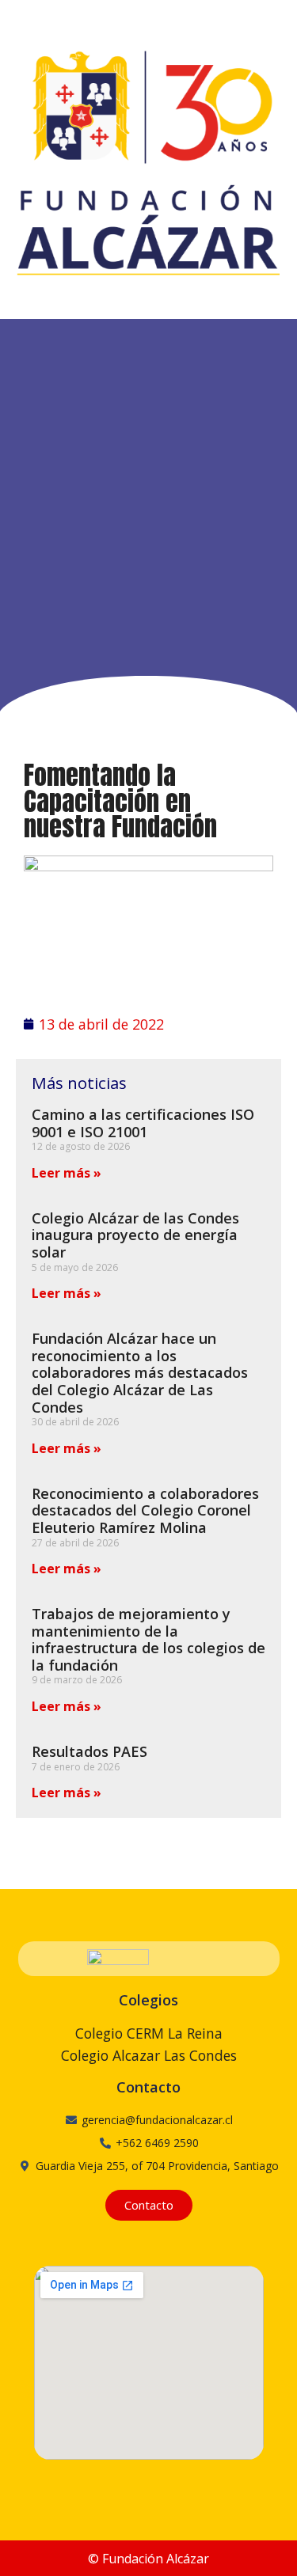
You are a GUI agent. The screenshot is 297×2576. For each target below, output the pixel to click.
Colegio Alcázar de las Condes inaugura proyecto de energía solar (135, 1235)
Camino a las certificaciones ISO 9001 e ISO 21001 (143, 1123)
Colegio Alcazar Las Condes (149, 2055)
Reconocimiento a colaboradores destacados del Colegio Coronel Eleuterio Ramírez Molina (145, 1510)
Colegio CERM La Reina (149, 2033)
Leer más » (67, 1173)
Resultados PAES (89, 1751)
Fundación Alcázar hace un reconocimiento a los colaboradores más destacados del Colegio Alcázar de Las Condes (140, 1372)
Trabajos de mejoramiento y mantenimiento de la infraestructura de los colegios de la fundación (148, 1639)
